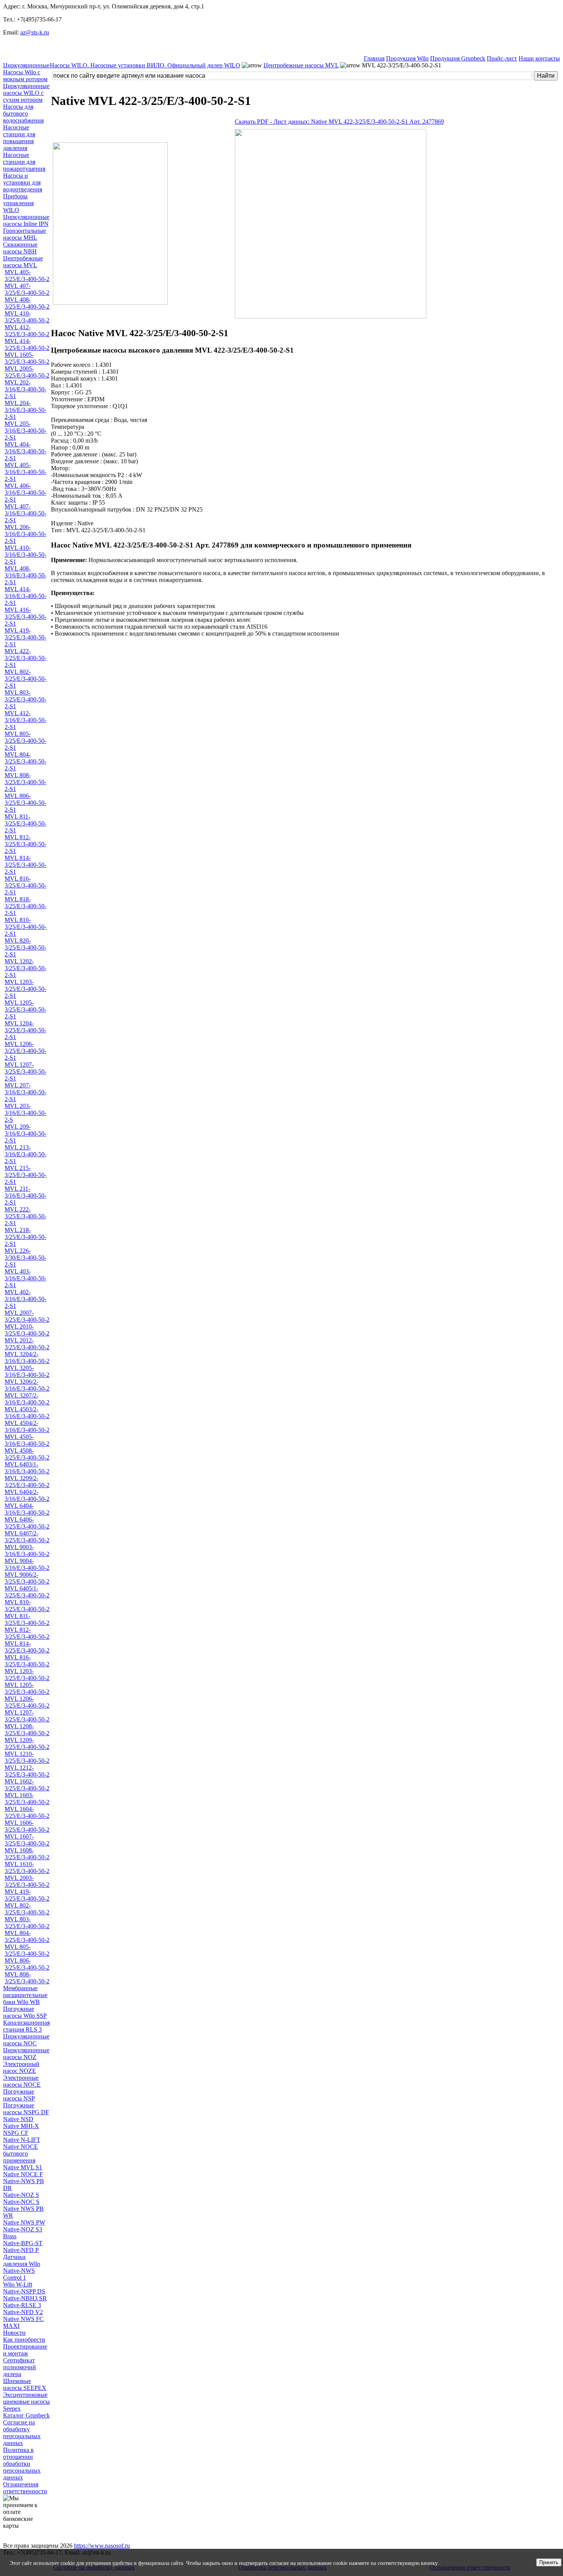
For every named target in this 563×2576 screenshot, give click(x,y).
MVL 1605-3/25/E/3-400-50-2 (27, 358)
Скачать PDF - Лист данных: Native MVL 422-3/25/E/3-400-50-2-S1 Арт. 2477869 (339, 122)
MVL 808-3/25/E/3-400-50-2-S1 (25, 782)
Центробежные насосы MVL (23, 262)
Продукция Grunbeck (458, 58)
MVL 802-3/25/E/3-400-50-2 (27, 1909)
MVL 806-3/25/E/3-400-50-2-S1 (25, 803)
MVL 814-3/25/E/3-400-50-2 (27, 1647)
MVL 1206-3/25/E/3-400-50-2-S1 (25, 1051)
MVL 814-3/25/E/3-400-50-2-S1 (25, 865)
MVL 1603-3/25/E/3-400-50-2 (27, 1799)
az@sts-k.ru (35, 32)
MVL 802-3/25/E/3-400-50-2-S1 (25, 679)
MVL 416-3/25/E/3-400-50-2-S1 (25, 617)
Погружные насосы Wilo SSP (25, 2012)
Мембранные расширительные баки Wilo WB (25, 1995)
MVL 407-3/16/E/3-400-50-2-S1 (25, 513)
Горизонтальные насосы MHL (25, 234)
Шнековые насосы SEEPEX (25, 2384)
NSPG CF (16, 2133)
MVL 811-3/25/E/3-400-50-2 (27, 1619)
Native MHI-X (21, 2126)
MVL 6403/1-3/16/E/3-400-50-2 (27, 1468)
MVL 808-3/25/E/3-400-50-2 (27, 1978)
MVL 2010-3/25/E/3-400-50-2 (27, 1330)
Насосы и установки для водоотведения (23, 182)
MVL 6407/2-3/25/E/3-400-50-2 (27, 1537)
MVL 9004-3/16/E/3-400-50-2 (27, 1564)
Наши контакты (539, 58)
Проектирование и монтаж (25, 2350)
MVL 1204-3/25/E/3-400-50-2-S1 (25, 1030)
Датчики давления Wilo (22, 2260)
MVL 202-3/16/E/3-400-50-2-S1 (25, 389)
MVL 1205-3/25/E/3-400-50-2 (27, 1688)
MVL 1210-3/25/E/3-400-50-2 (27, 1757)
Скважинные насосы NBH (20, 248)
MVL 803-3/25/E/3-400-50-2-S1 (25, 699)
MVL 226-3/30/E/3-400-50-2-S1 (25, 1258)
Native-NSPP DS (24, 2291)
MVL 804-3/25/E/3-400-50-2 (27, 1936)
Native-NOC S (21, 2202)
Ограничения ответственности (25, 2488)
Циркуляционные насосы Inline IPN (26, 220)
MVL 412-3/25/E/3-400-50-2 (27, 331)
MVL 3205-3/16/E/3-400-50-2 (27, 1371)
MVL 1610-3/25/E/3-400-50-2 (27, 1867)
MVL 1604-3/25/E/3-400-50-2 (27, 1812)
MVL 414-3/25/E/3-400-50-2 (27, 344)
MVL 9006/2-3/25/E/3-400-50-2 (27, 1578)
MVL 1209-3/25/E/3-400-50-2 (27, 1743)
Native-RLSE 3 (22, 2305)
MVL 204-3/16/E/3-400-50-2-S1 (25, 410)
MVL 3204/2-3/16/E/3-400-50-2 (27, 1357)
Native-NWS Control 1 (19, 2274)
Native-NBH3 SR (25, 2298)
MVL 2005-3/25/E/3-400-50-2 (27, 372)
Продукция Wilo (407, 58)
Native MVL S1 (23, 2167)
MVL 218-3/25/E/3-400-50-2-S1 (25, 1237)
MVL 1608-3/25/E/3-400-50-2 (27, 1854)
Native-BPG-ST (23, 2243)
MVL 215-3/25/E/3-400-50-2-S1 (25, 1175)
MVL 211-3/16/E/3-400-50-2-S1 (25, 1196)
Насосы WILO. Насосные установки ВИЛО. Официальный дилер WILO (145, 65)
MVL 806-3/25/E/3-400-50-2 (27, 1964)
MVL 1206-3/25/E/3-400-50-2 (27, 1702)
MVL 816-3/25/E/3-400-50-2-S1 (25, 885)
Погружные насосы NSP (19, 2095)
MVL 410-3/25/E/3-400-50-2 (27, 317)
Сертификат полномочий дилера (20, 2367)
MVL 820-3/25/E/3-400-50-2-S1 (25, 947)
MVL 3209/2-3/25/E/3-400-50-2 (27, 1482)
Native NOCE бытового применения (20, 2153)
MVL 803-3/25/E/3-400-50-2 (27, 1923)
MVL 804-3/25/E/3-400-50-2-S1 (25, 761)
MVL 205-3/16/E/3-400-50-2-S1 (25, 431)
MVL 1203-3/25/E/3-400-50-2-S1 (25, 989)
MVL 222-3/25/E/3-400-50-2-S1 (25, 1216)
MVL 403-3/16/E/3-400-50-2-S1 (25, 1278)
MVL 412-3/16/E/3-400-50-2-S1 (25, 720)
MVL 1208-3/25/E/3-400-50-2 (27, 1730)
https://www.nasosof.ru (102, 2546)
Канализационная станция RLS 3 (26, 2026)
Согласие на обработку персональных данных (22, 2433)
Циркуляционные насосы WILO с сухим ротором (26, 93)
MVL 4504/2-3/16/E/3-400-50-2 (27, 1426)
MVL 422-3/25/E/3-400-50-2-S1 (25, 658)
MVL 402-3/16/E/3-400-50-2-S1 (25, 1299)
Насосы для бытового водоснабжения (23, 114)
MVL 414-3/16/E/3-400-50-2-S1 (25, 596)
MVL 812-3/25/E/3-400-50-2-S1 (25, 844)
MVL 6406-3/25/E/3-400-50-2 (27, 1523)
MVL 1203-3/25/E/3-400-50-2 (27, 1675)
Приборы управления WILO (18, 203)
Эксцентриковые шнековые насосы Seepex (26, 2402)
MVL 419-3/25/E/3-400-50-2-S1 (25, 637)
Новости (14, 2333)
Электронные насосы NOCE (22, 2081)
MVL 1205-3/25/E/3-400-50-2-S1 (25, 1009)
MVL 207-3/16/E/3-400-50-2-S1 (25, 1092)
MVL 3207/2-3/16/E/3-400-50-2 (27, 1399)
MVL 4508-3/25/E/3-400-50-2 (27, 1454)
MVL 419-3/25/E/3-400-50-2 (27, 1895)
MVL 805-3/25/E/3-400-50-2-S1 (25, 741)
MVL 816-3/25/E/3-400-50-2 (27, 1661)
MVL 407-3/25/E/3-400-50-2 (27, 289)
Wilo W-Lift (18, 2284)
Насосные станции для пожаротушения (24, 162)
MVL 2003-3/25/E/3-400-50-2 (27, 1881)
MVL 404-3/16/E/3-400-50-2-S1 (25, 451)
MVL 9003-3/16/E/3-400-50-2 (27, 1550)
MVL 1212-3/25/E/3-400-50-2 (27, 1771)
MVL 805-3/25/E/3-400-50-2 (27, 1950)
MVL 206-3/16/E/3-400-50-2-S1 (25, 534)
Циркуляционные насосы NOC (26, 2040)
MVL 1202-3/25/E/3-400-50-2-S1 (25, 968)
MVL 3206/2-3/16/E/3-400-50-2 (27, 1385)
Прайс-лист (502, 58)
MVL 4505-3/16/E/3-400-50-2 (27, 1440)
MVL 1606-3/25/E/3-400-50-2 (27, 1826)
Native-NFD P (21, 2250)
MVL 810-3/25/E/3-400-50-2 (27, 1606)
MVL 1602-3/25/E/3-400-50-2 (27, 1785)
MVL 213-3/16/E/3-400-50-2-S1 (25, 1154)
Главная (374, 58)
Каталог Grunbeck (26, 2415)
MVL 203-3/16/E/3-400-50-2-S (25, 1113)
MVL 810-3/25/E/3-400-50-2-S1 (25, 927)
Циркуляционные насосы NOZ (26, 2054)
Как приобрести (24, 2340)
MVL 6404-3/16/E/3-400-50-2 (27, 1509)
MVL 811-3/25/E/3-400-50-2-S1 (25, 823)
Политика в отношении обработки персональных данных (22, 2464)
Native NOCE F (23, 2174)
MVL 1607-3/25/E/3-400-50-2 (27, 1840)
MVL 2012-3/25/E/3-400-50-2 (27, 1344)
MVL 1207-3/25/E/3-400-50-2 (27, 1716)
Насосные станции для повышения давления (19, 138)
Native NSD (18, 2119)
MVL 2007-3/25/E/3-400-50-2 (27, 1316)
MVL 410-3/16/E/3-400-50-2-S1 (25, 555)
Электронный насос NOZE (21, 2067)
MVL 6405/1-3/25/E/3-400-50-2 (27, 1592)
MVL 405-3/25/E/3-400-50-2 (27, 275)
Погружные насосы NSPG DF (26, 2109)
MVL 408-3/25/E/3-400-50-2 (27, 303)
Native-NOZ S (21, 2195)
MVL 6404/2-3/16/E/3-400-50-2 (27, 1495)
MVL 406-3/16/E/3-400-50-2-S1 (25, 493)
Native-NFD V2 (23, 2312)
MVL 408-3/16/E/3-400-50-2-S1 (25, 575)
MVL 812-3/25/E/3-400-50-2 (27, 1633)
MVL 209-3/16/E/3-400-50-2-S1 (25, 1134)
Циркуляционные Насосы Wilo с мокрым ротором (26, 72)
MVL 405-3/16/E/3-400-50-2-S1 (25, 472)
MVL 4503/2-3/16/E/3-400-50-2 (27, 1413)
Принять (549, 2562)
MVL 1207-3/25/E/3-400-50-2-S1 (25, 1071)
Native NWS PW (24, 2222)
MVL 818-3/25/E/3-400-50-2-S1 (25, 906)
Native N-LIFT (22, 2140)
